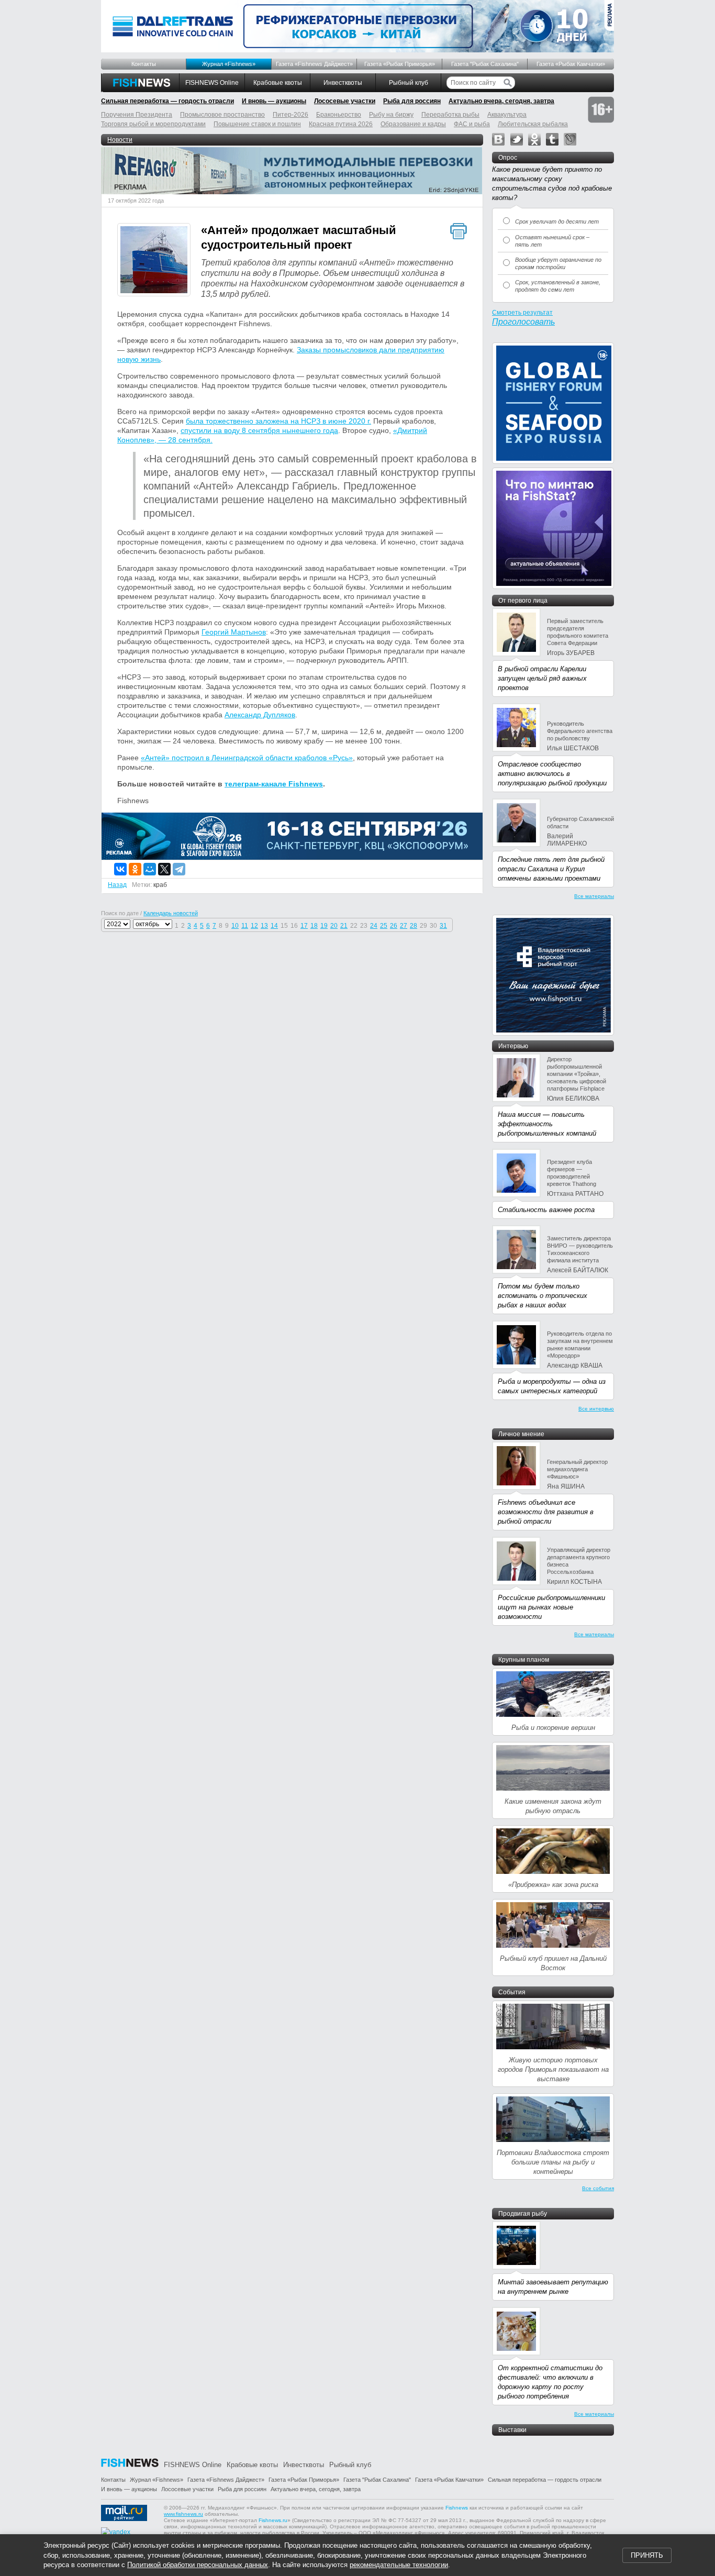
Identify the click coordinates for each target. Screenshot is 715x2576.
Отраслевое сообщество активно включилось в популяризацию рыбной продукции (552, 774)
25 (384, 926)
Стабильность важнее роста (546, 1210)
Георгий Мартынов (234, 632)
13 (264, 926)
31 (443, 926)
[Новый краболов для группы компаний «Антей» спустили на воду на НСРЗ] (154, 261)
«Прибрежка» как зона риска (553, 1885)
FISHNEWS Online (212, 83)
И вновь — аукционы (274, 101)
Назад (117, 885)
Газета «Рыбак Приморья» (400, 64)
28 (414, 926)
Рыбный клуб (409, 83)
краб (160, 885)
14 (274, 926)
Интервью (513, 1046)
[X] (164, 869)
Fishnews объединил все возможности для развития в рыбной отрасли (546, 1512)
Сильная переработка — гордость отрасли (167, 101)
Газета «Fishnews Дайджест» (314, 64)
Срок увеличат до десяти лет (557, 221)
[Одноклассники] (135, 869)
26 (394, 926)
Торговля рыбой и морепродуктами (153, 124)
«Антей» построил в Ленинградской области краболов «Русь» (247, 758)
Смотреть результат (522, 313)
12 (254, 926)
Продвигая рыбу (523, 2214)
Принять (647, 2555)
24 (374, 926)
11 (245, 926)
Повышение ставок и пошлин (257, 124)
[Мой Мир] (150, 869)
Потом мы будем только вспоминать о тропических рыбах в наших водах (543, 1296)
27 (404, 926)
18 (314, 926)
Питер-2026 (291, 115)
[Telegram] (179, 869)
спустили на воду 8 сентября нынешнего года (259, 430)
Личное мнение (521, 1434)
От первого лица (523, 601)
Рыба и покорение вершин (553, 1728)
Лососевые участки (345, 101)
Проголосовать (523, 322)
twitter (517, 139)
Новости (120, 140)
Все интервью (596, 1409)
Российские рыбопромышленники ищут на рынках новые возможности (551, 1607)
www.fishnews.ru (183, 2514)
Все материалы (594, 896)
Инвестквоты (343, 83)
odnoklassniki (534, 139)
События (512, 1992)
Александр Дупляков (260, 715)
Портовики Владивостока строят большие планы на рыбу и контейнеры (553, 2162)
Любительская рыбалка (533, 124)
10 (235, 926)
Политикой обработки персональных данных (198, 2565)
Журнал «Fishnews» (229, 64)
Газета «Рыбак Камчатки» (571, 64)
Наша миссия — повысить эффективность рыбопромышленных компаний (547, 1124)
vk (498, 139)
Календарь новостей (171, 913)
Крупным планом (524, 1660)
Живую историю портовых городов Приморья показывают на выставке (553, 2069)
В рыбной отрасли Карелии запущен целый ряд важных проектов (542, 678)
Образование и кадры (413, 124)
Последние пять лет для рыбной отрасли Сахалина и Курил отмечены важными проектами (551, 869)
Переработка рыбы (450, 115)
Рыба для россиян (412, 101)
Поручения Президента (137, 115)
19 (324, 926)
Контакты (144, 64)
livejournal (570, 139)
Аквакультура (507, 115)
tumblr (552, 139)
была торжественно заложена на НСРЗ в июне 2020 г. (278, 421)
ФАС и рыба (472, 124)
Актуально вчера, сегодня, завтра (501, 101)
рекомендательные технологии (399, 2565)
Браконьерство (339, 115)
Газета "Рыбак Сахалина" (485, 64)
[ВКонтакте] (120, 869)
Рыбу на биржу (391, 115)
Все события (598, 2188)
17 (304, 926)
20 (334, 926)
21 (344, 926)
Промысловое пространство (222, 115)
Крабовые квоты (278, 83)
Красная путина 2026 (341, 124)
